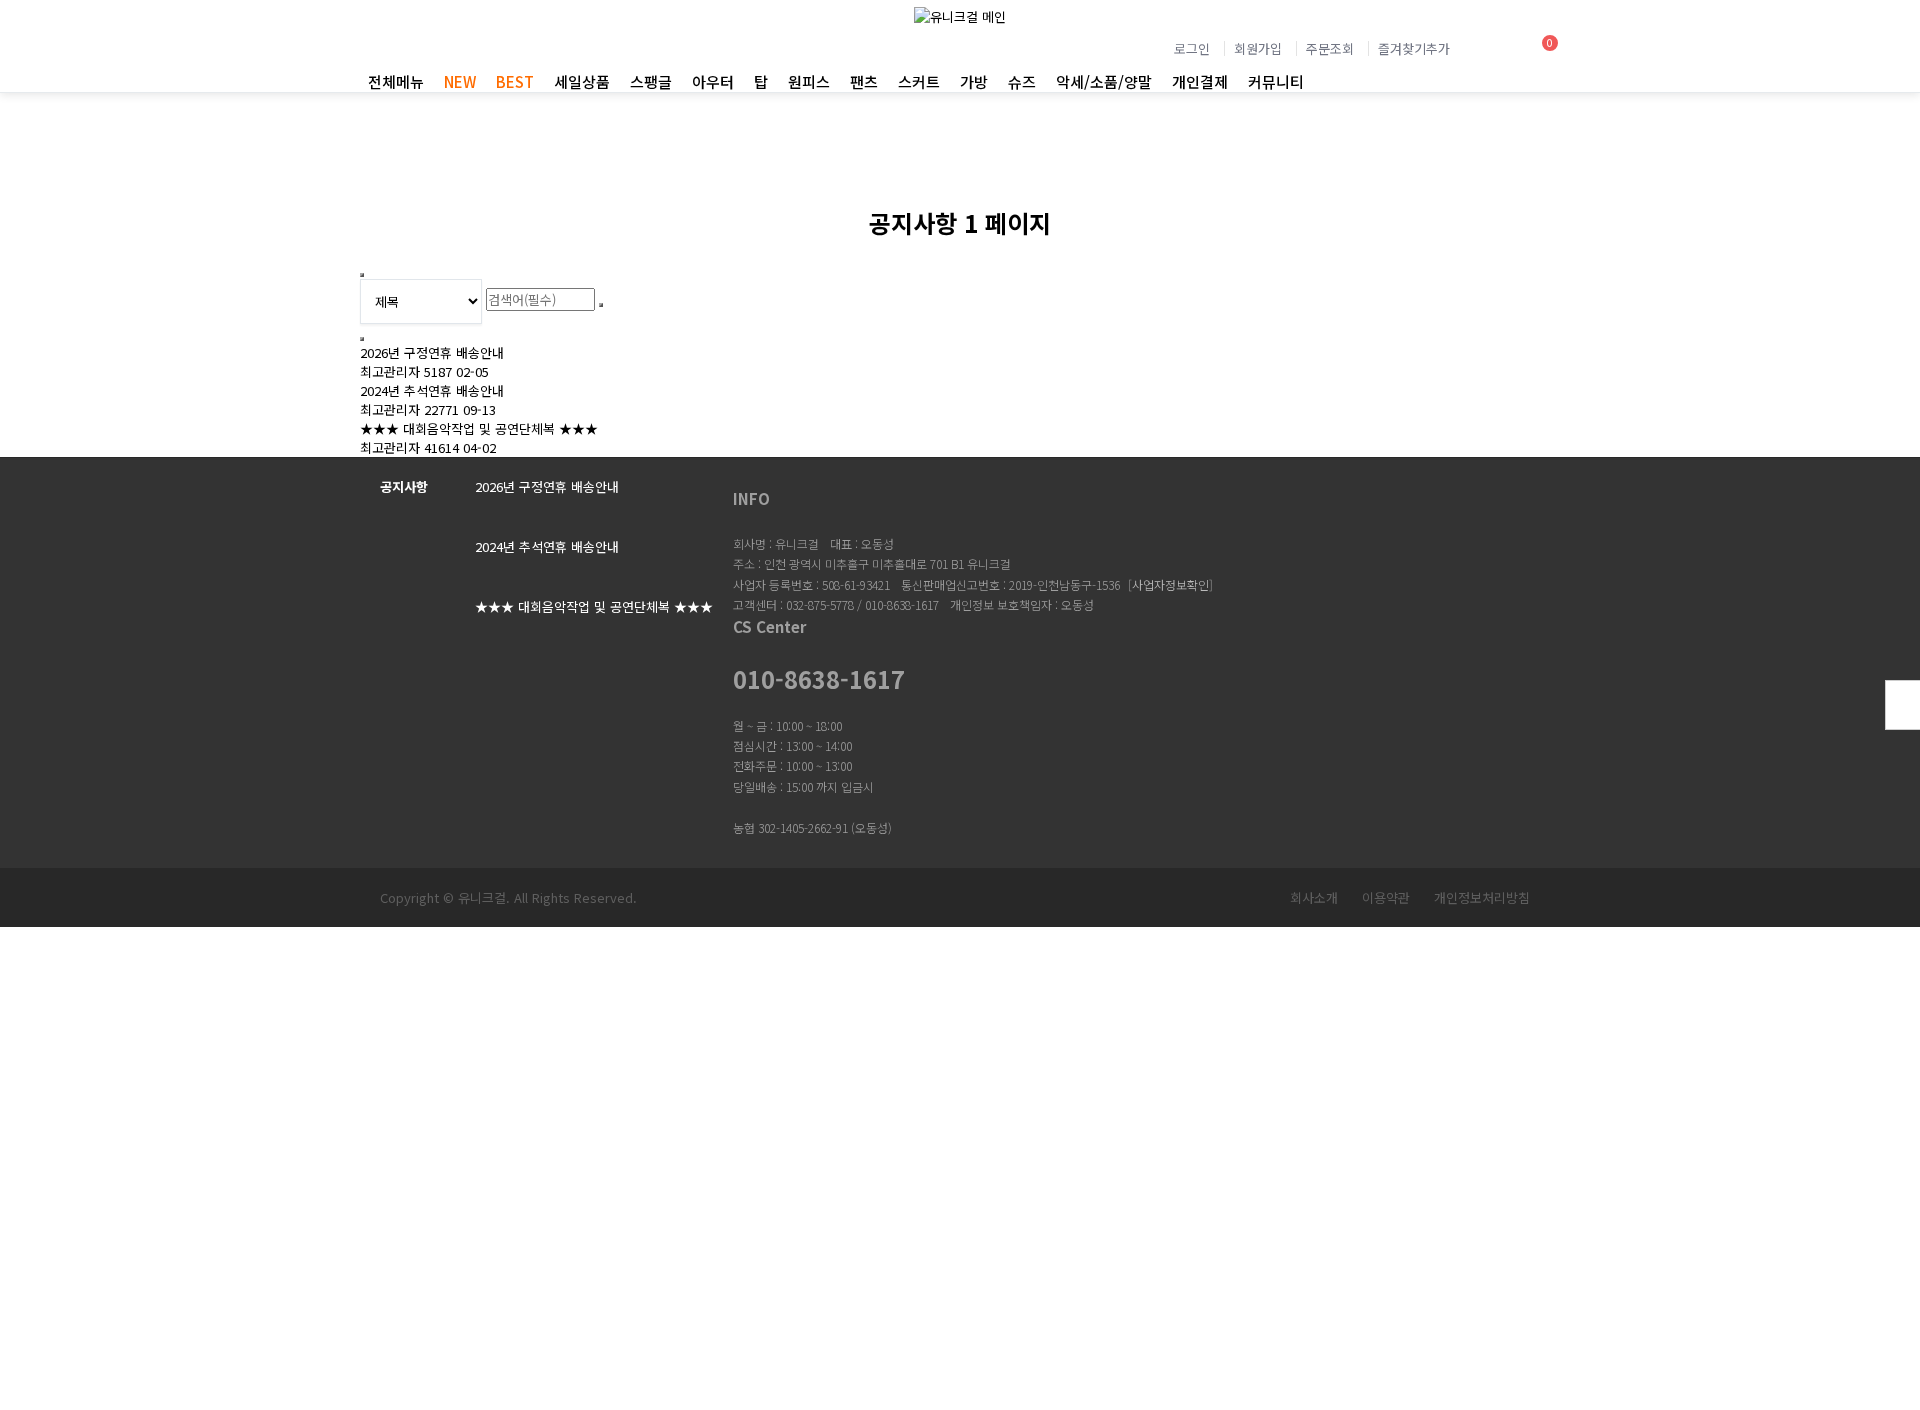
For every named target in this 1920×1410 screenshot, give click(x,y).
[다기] (362, 339)
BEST (515, 81)
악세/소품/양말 (1104, 81)
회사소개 (1314, 897)
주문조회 (1330, 48)
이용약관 (1386, 897)
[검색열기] (1488, 50)
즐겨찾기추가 (1414, 48)
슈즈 (1022, 81)
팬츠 (864, 81)
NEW (460, 81)
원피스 (809, 81)
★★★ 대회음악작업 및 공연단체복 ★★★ (479, 428)
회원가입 (1258, 48)
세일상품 (582, 81)
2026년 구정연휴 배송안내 (432, 352)
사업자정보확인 (1170, 584)
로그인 (1192, 48)
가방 (974, 81)
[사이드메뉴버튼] (1902, 705)
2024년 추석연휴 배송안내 (432, 390)
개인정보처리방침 (1482, 897)
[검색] (601, 305)
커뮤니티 (1276, 81)
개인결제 (1200, 81)
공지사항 (404, 486)
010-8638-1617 (819, 679)
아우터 (713, 81)
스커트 (919, 81)
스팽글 (651, 81)
